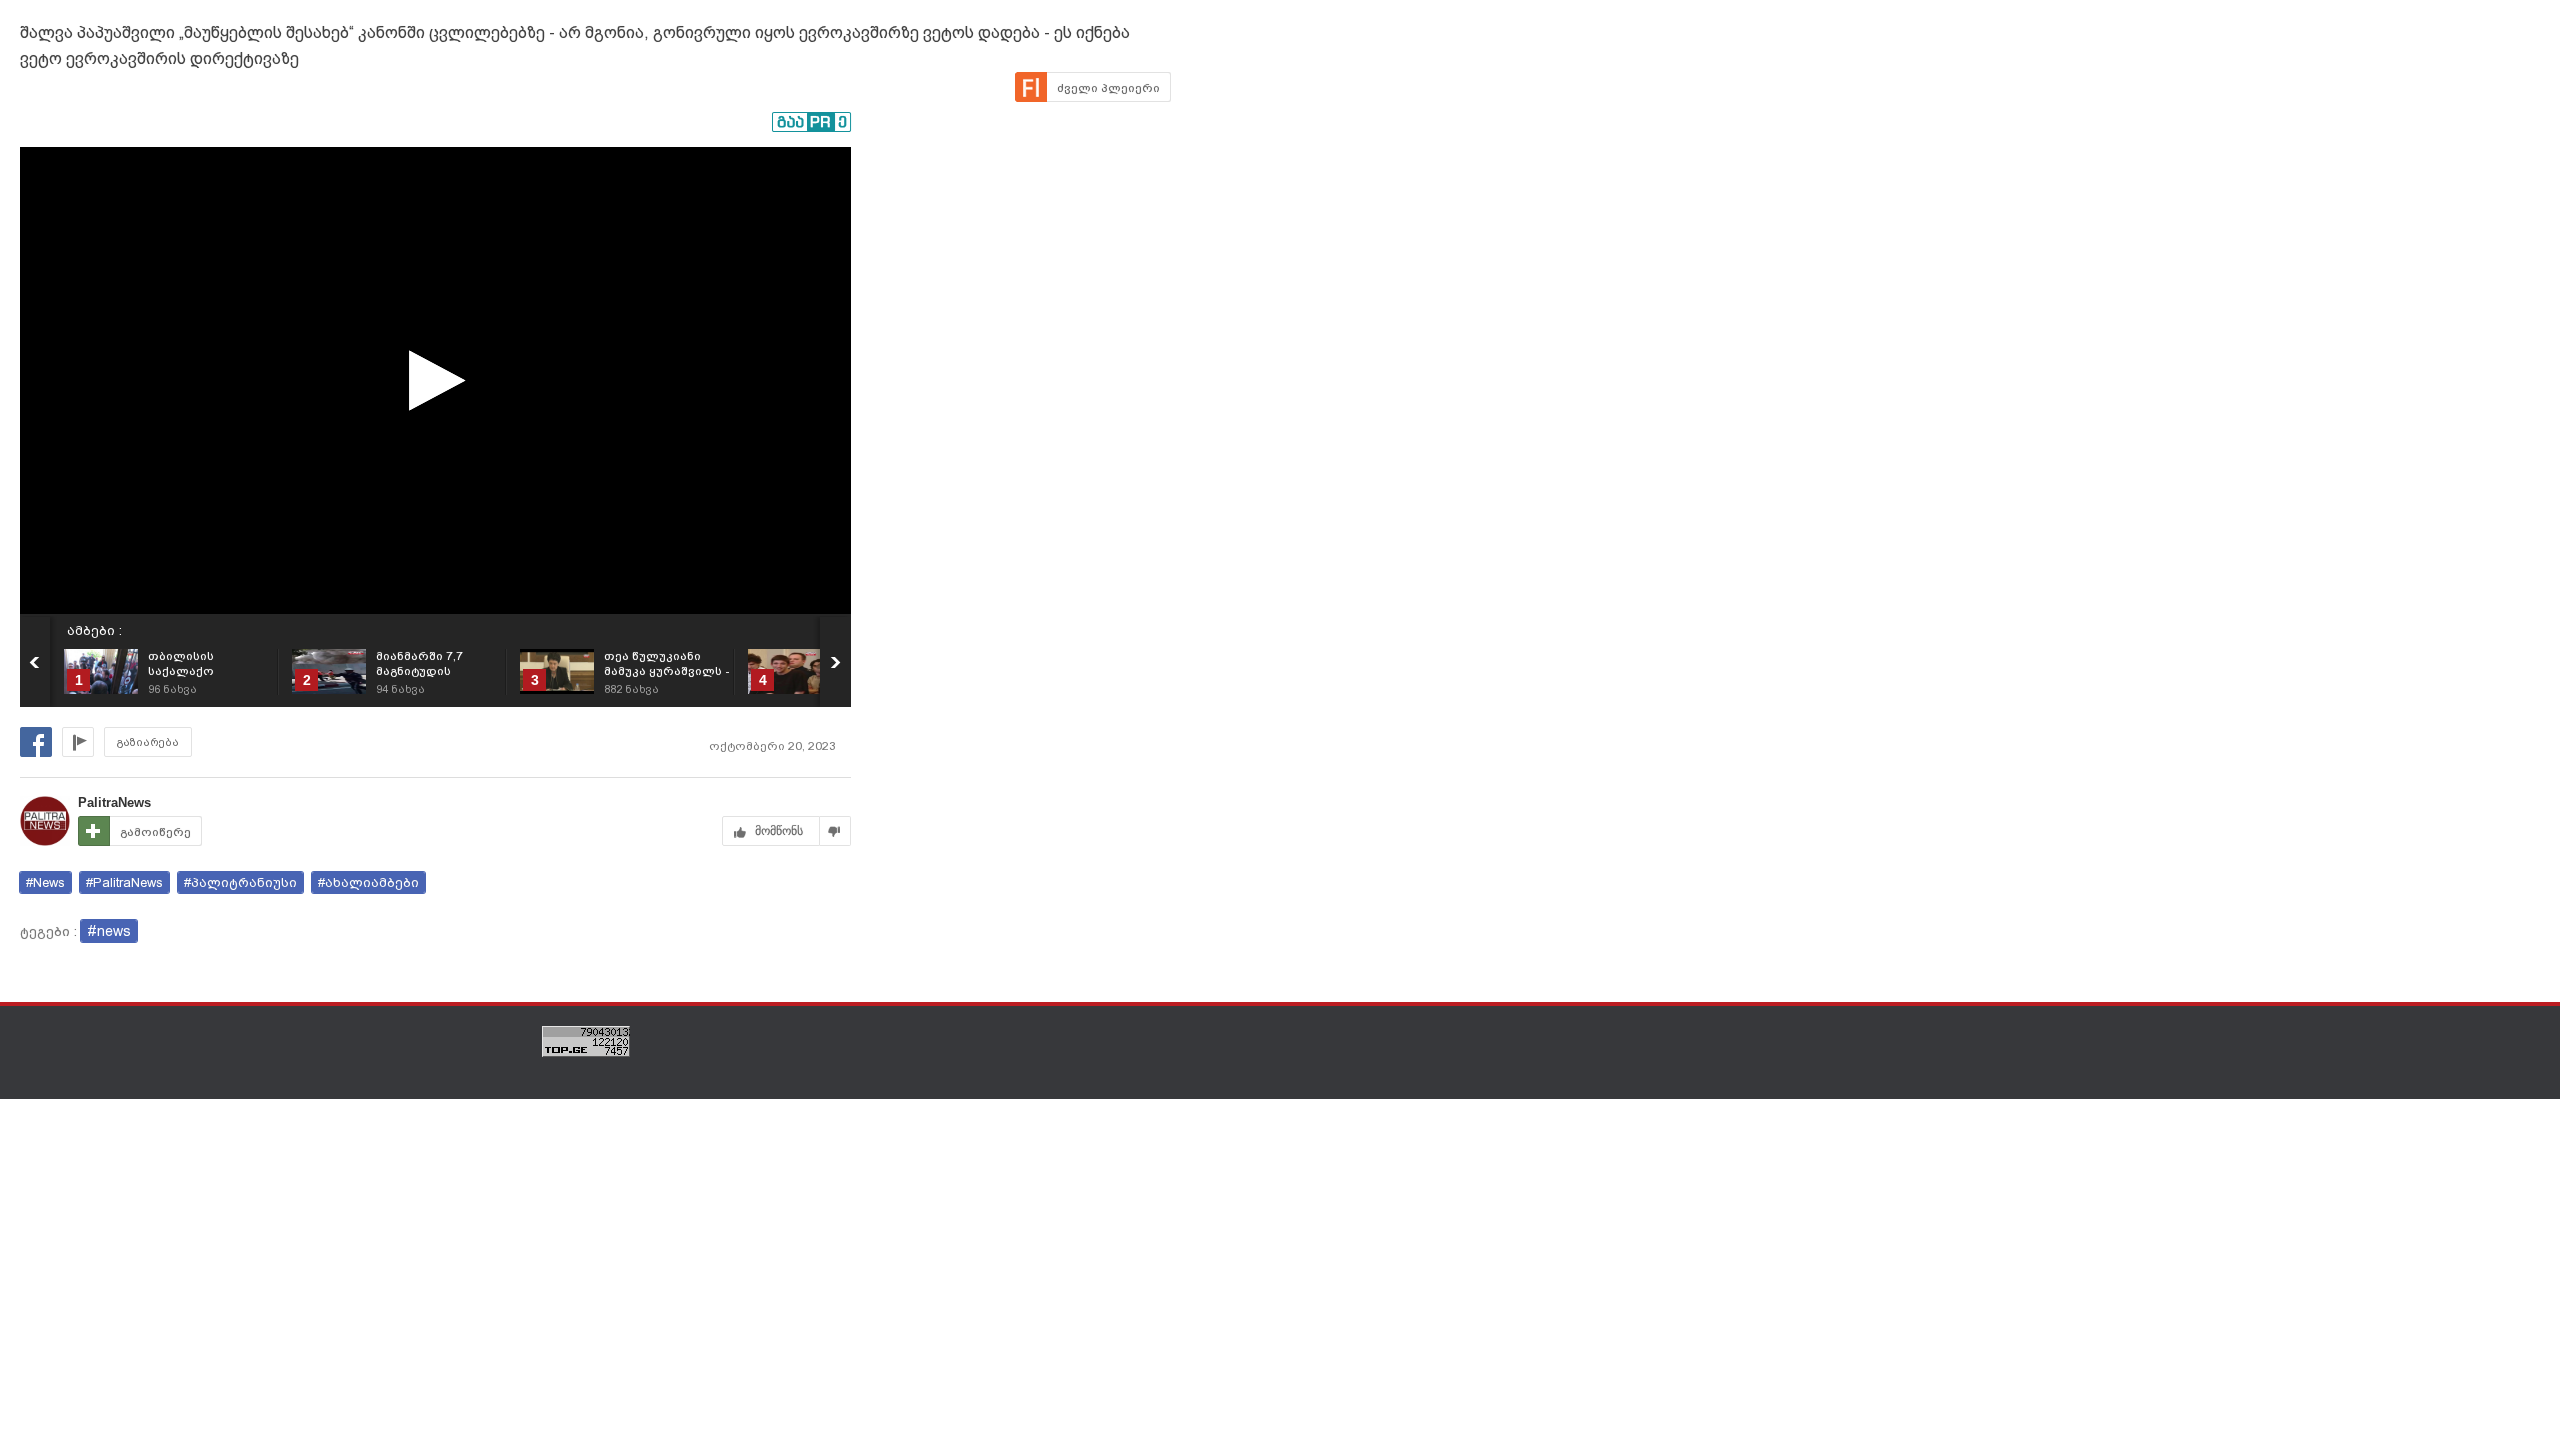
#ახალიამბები (368, 882)
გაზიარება (148, 742)
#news (109, 931)
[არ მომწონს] (835, 831)
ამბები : (94, 630)
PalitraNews (114, 802)
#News (45, 882)
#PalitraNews (124, 882)
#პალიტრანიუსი (240, 882)
